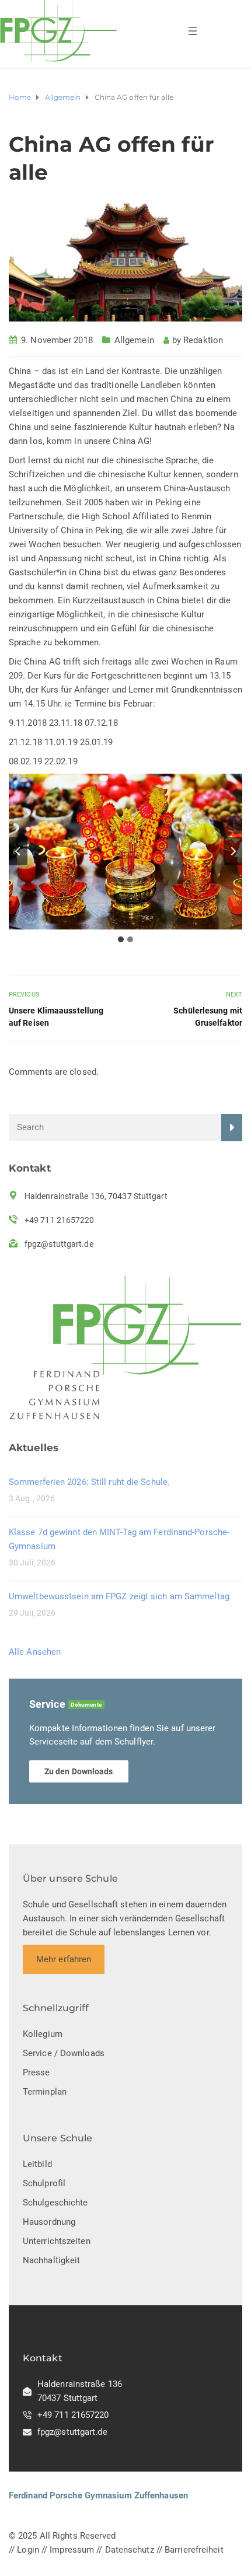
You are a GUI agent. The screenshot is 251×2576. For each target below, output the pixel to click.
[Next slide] (233, 851)
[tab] (121, 939)
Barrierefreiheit (194, 2550)
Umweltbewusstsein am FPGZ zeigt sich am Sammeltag (119, 1596)
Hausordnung (49, 2222)
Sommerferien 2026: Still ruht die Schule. (89, 1482)
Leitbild (37, 2164)
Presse (36, 2072)
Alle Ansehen (35, 1652)
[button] (125, 852)
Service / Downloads (64, 2053)
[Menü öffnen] (193, 31)
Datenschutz (130, 2550)
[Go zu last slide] (18, 851)
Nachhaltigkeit (51, 2260)
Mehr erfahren (64, 1959)
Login (28, 2550)
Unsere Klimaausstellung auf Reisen (56, 1017)
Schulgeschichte (55, 2203)
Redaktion (203, 340)
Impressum (72, 2550)
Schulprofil (44, 2183)
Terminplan (45, 2092)
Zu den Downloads (79, 1771)
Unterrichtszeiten (57, 2241)
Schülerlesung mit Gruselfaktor (208, 1017)
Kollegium (43, 2034)
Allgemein (134, 340)
